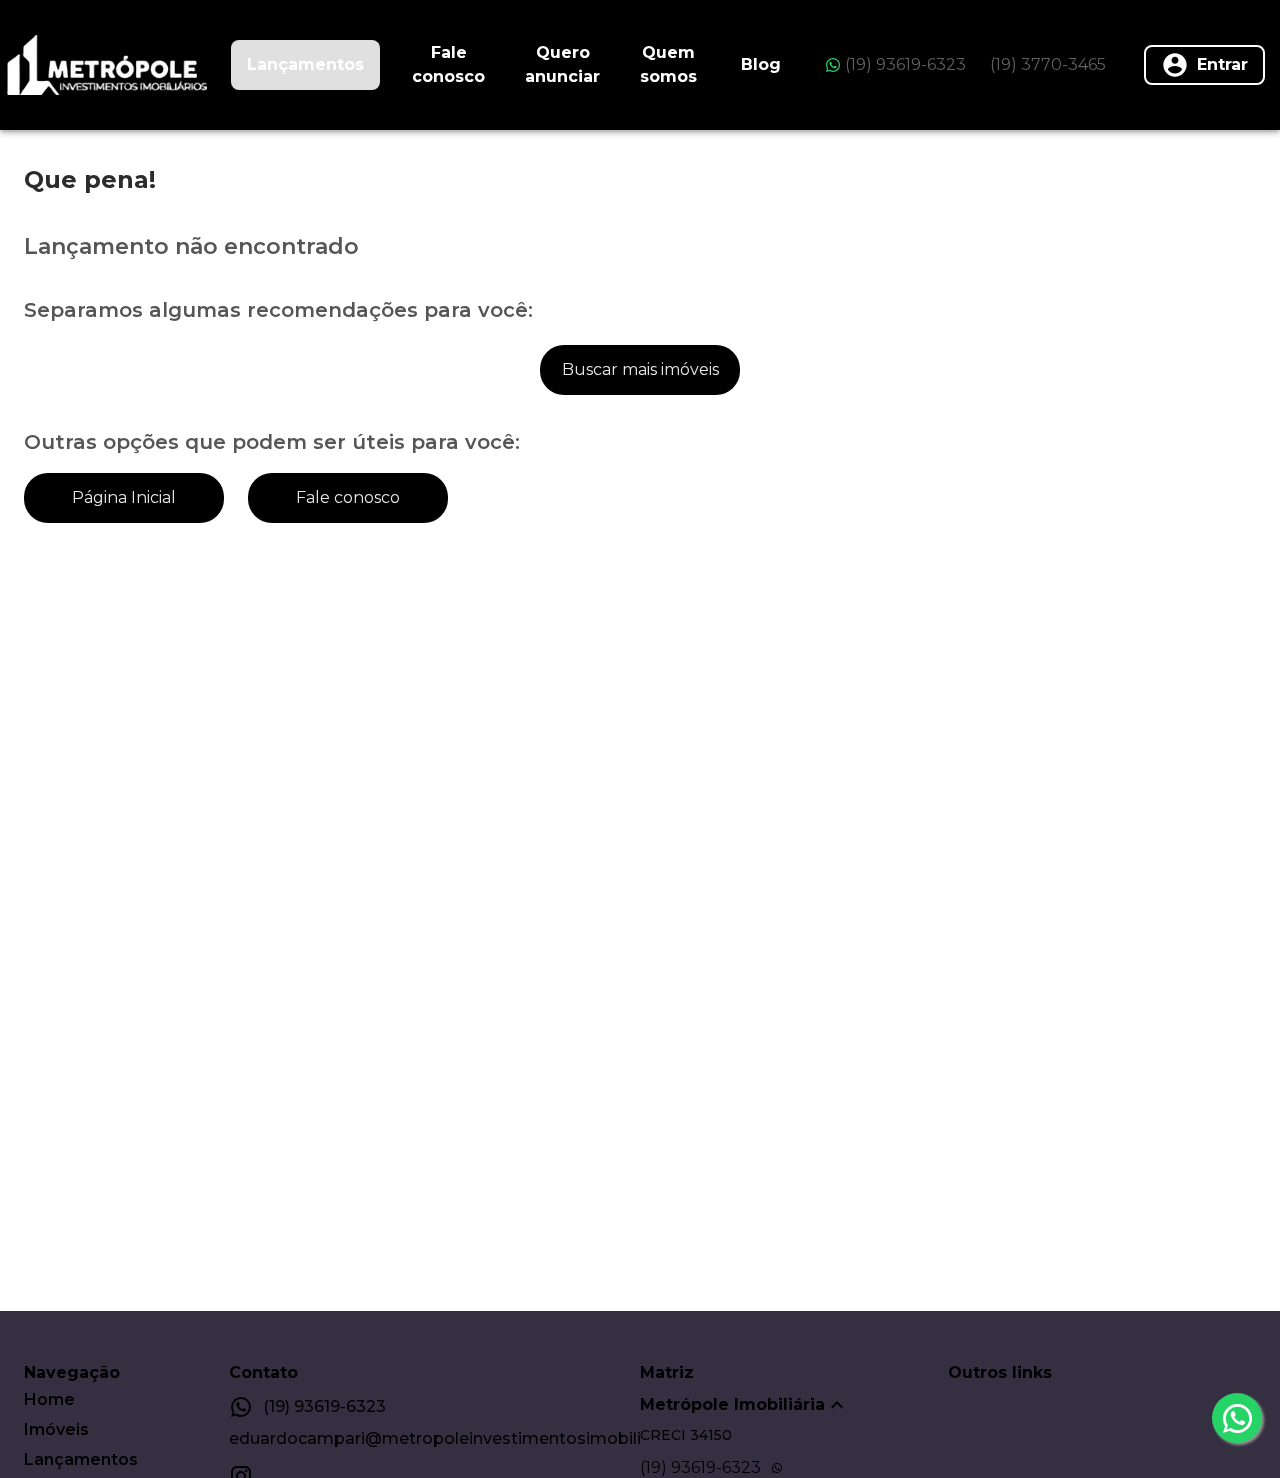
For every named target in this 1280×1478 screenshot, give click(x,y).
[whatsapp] (1237, 1418)
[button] (794, 1405)
